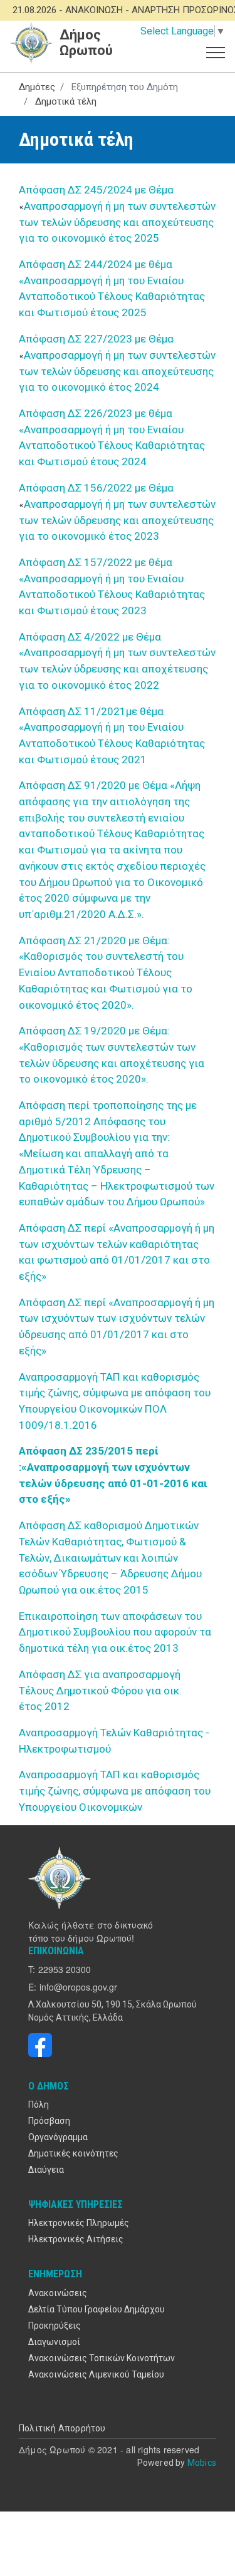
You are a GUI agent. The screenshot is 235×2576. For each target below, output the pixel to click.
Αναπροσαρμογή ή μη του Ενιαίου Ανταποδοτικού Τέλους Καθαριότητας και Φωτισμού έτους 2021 (112, 743)
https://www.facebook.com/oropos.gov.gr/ (40, 2045)
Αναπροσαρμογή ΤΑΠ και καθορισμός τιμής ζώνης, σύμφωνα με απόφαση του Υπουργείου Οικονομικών (115, 1790)
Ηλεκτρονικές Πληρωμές (79, 2223)
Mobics (202, 2463)
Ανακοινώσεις (58, 2293)
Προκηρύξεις (55, 2326)
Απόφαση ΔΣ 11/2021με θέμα (92, 711)
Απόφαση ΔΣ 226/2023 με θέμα (97, 413)
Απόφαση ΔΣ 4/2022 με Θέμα (90, 637)
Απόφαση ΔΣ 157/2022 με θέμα (97, 562)
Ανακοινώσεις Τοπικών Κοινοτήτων (102, 2358)
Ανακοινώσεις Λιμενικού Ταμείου (96, 2374)
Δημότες (37, 87)
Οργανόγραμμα (58, 2137)
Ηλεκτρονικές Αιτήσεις (76, 2239)
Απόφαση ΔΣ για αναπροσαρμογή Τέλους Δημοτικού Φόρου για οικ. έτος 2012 (100, 1690)
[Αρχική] (61, 1878)
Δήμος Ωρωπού (86, 43)
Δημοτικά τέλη (66, 101)
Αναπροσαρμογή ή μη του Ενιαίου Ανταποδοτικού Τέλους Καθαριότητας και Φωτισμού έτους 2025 (112, 296)
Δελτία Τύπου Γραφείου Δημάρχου (97, 2309)
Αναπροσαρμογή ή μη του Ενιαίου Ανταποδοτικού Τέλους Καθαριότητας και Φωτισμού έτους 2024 (112, 446)
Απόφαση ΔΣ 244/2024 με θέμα (97, 264)
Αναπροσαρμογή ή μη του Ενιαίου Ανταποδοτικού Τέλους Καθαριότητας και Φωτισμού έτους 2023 (112, 595)
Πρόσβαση (49, 2121)
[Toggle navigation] (216, 51)
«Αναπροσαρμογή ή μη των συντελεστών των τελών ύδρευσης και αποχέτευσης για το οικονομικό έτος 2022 (117, 668)
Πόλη (39, 2105)
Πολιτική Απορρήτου (62, 2428)
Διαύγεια (46, 2170)
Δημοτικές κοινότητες (73, 2153)
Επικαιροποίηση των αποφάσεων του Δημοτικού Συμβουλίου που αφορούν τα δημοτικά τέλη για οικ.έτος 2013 (115, 1632)
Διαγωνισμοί (54, 2342)
